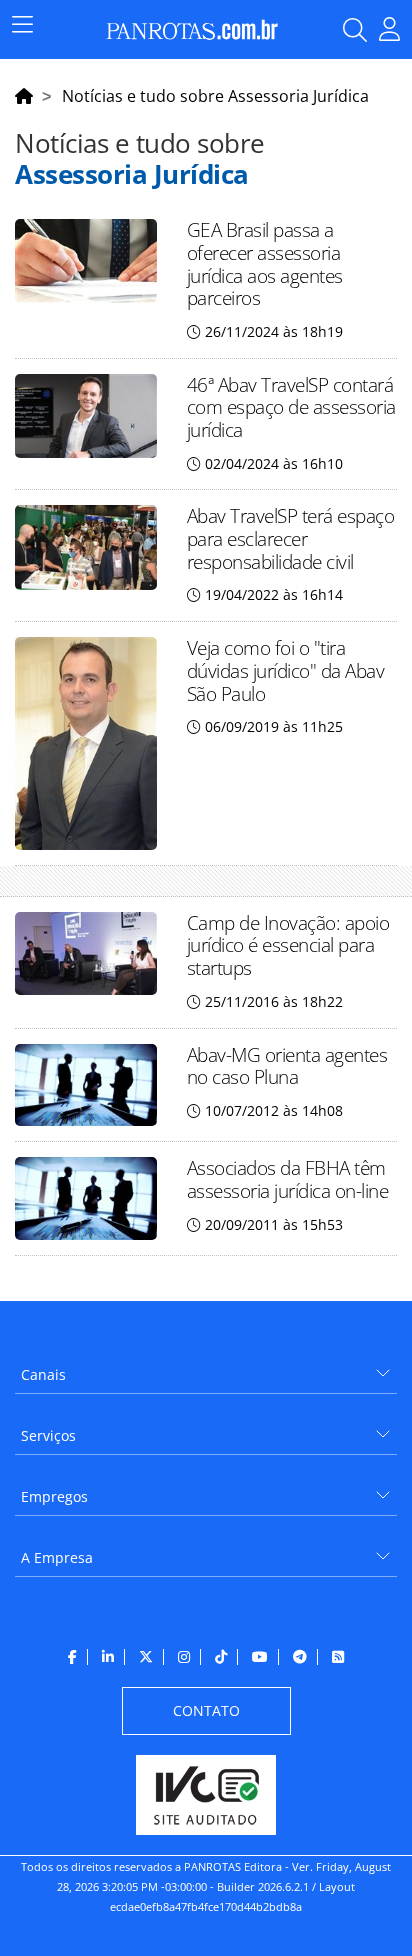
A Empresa (57, 1557)
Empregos (54, 1496)
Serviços (48, 1435)
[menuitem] (206, 1367)
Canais (43, 1374)
